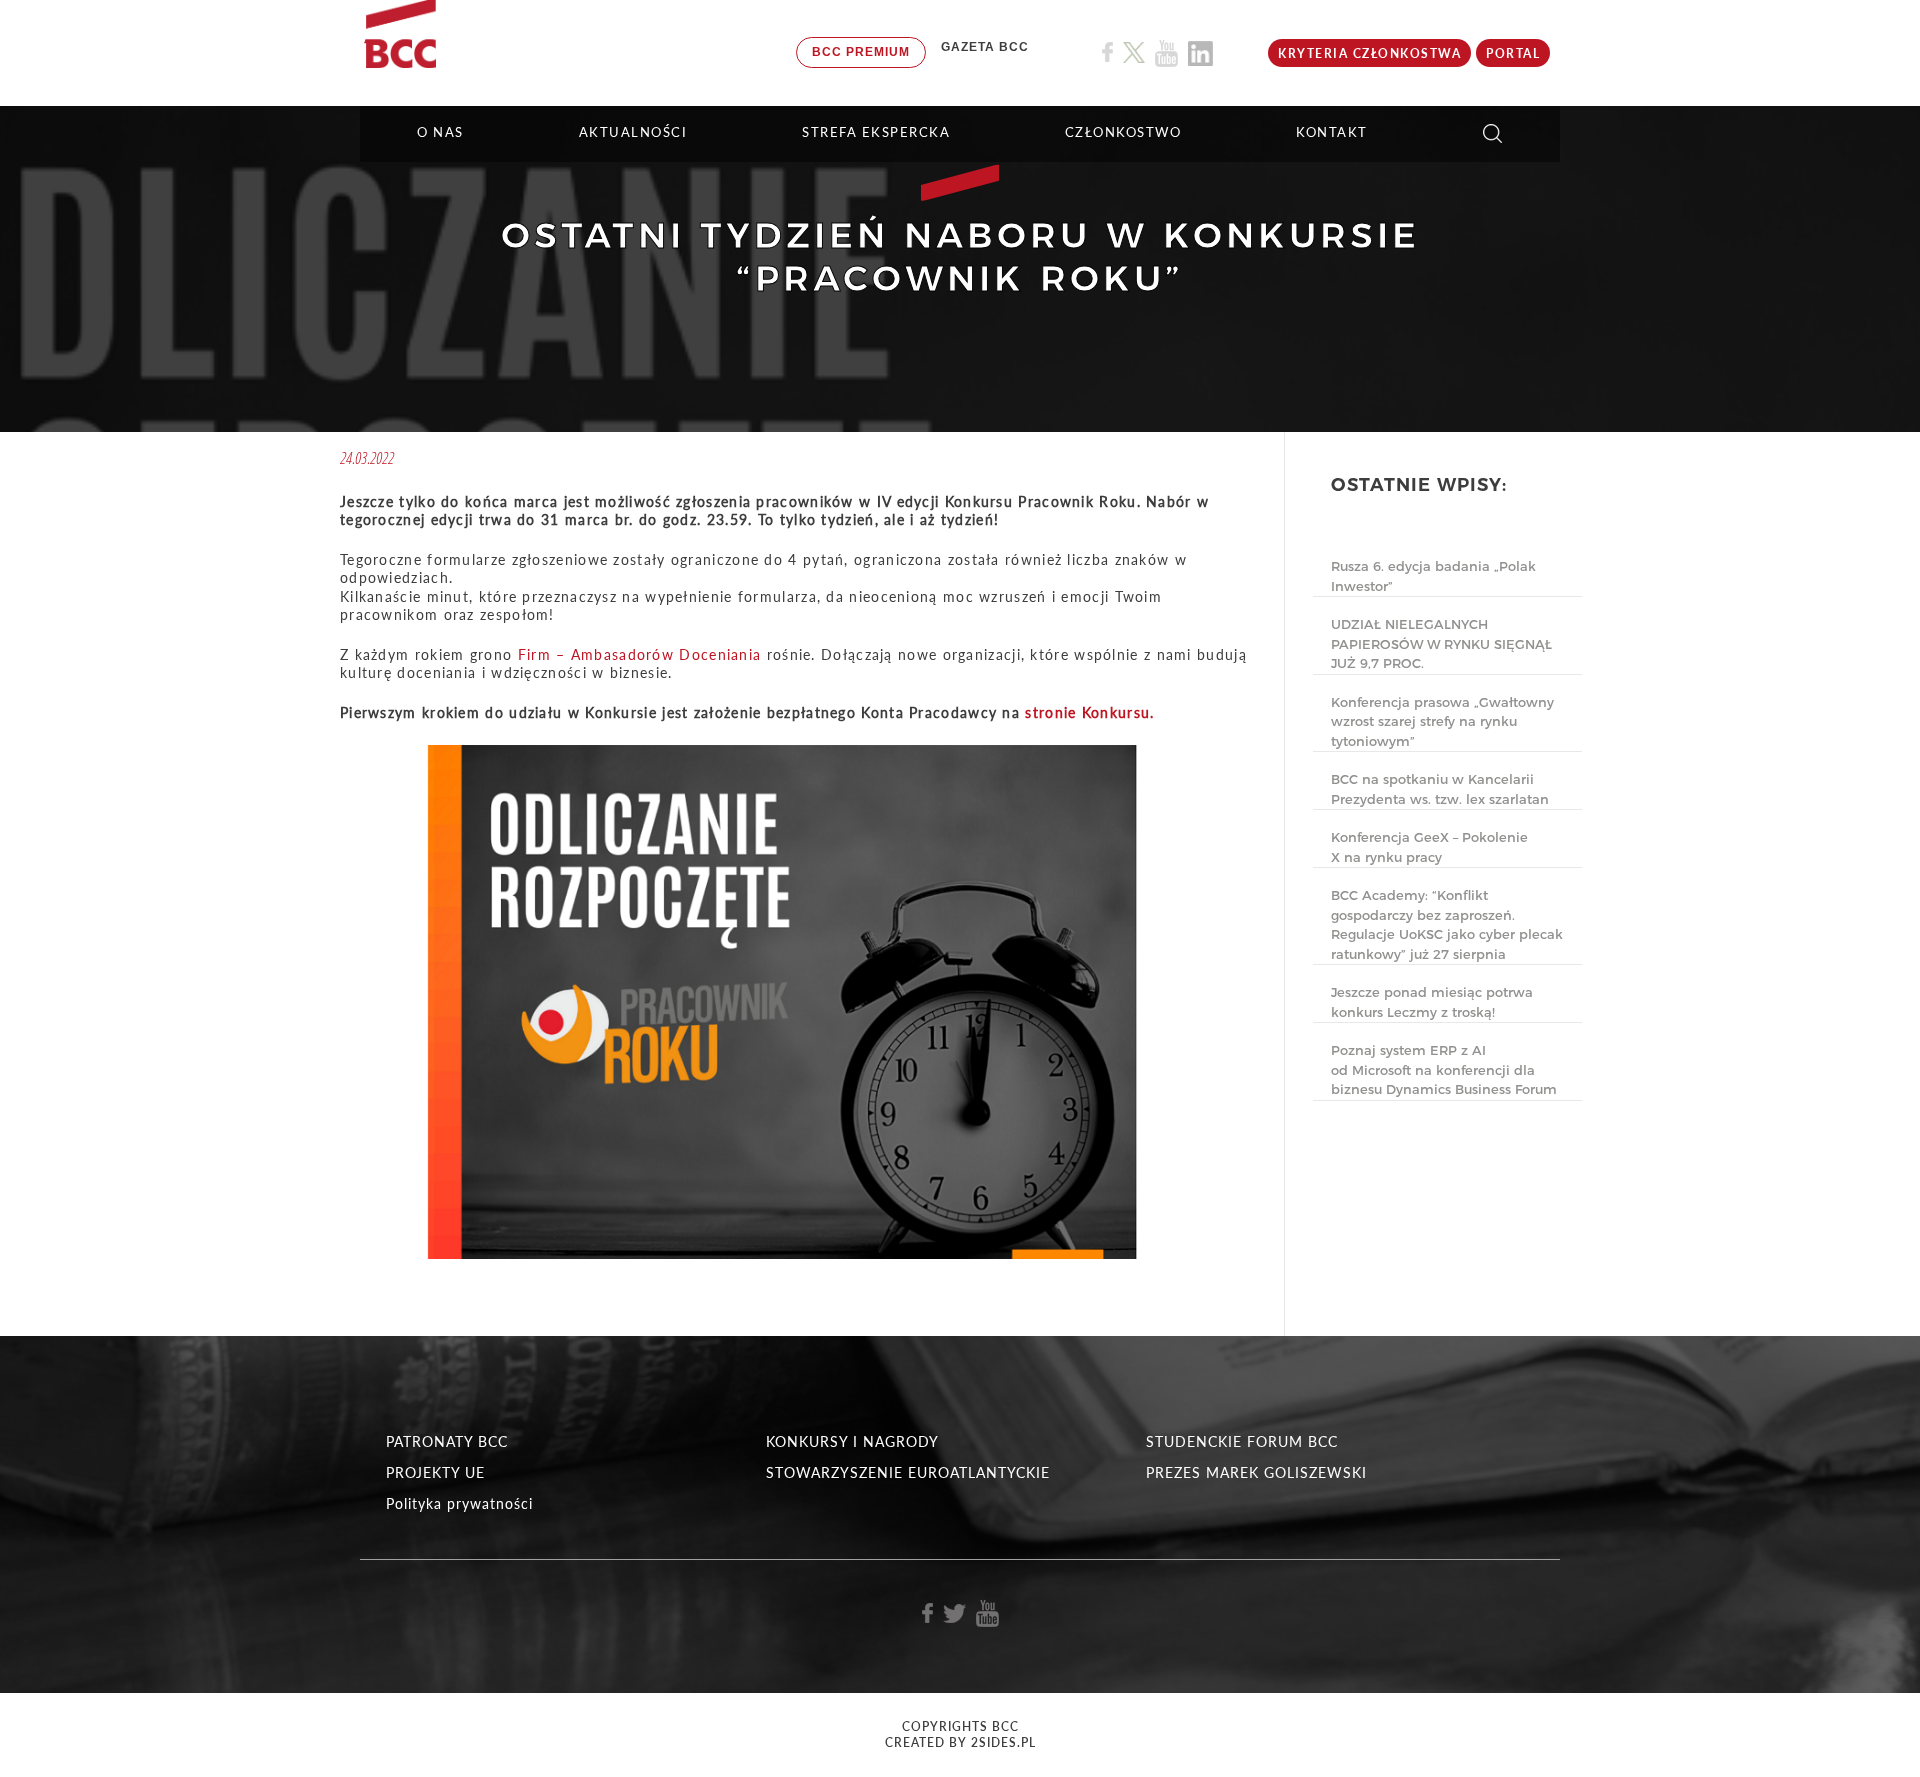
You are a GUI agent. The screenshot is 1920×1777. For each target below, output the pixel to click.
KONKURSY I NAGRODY (852, 1441)
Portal (1513, 53)
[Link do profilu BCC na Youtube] (1166, 53)
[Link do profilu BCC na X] (1134, 53)
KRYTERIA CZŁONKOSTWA (1369, 53)
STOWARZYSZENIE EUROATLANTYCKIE (908, 1472)
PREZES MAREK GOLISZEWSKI (1256, 1472)
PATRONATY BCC (447, 1441)
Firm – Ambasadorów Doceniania (640, 654)
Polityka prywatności (459, 1503)
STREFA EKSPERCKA (876, 132)
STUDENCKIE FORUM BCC (1242, 1441)
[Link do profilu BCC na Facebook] (1107, 52)
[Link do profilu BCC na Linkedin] (1200, 53)
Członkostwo (1123, 132)
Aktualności (633, 132)
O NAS (440, 132)
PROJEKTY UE (435, 1472)
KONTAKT (1332, 132)
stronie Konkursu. (1089, 712)
